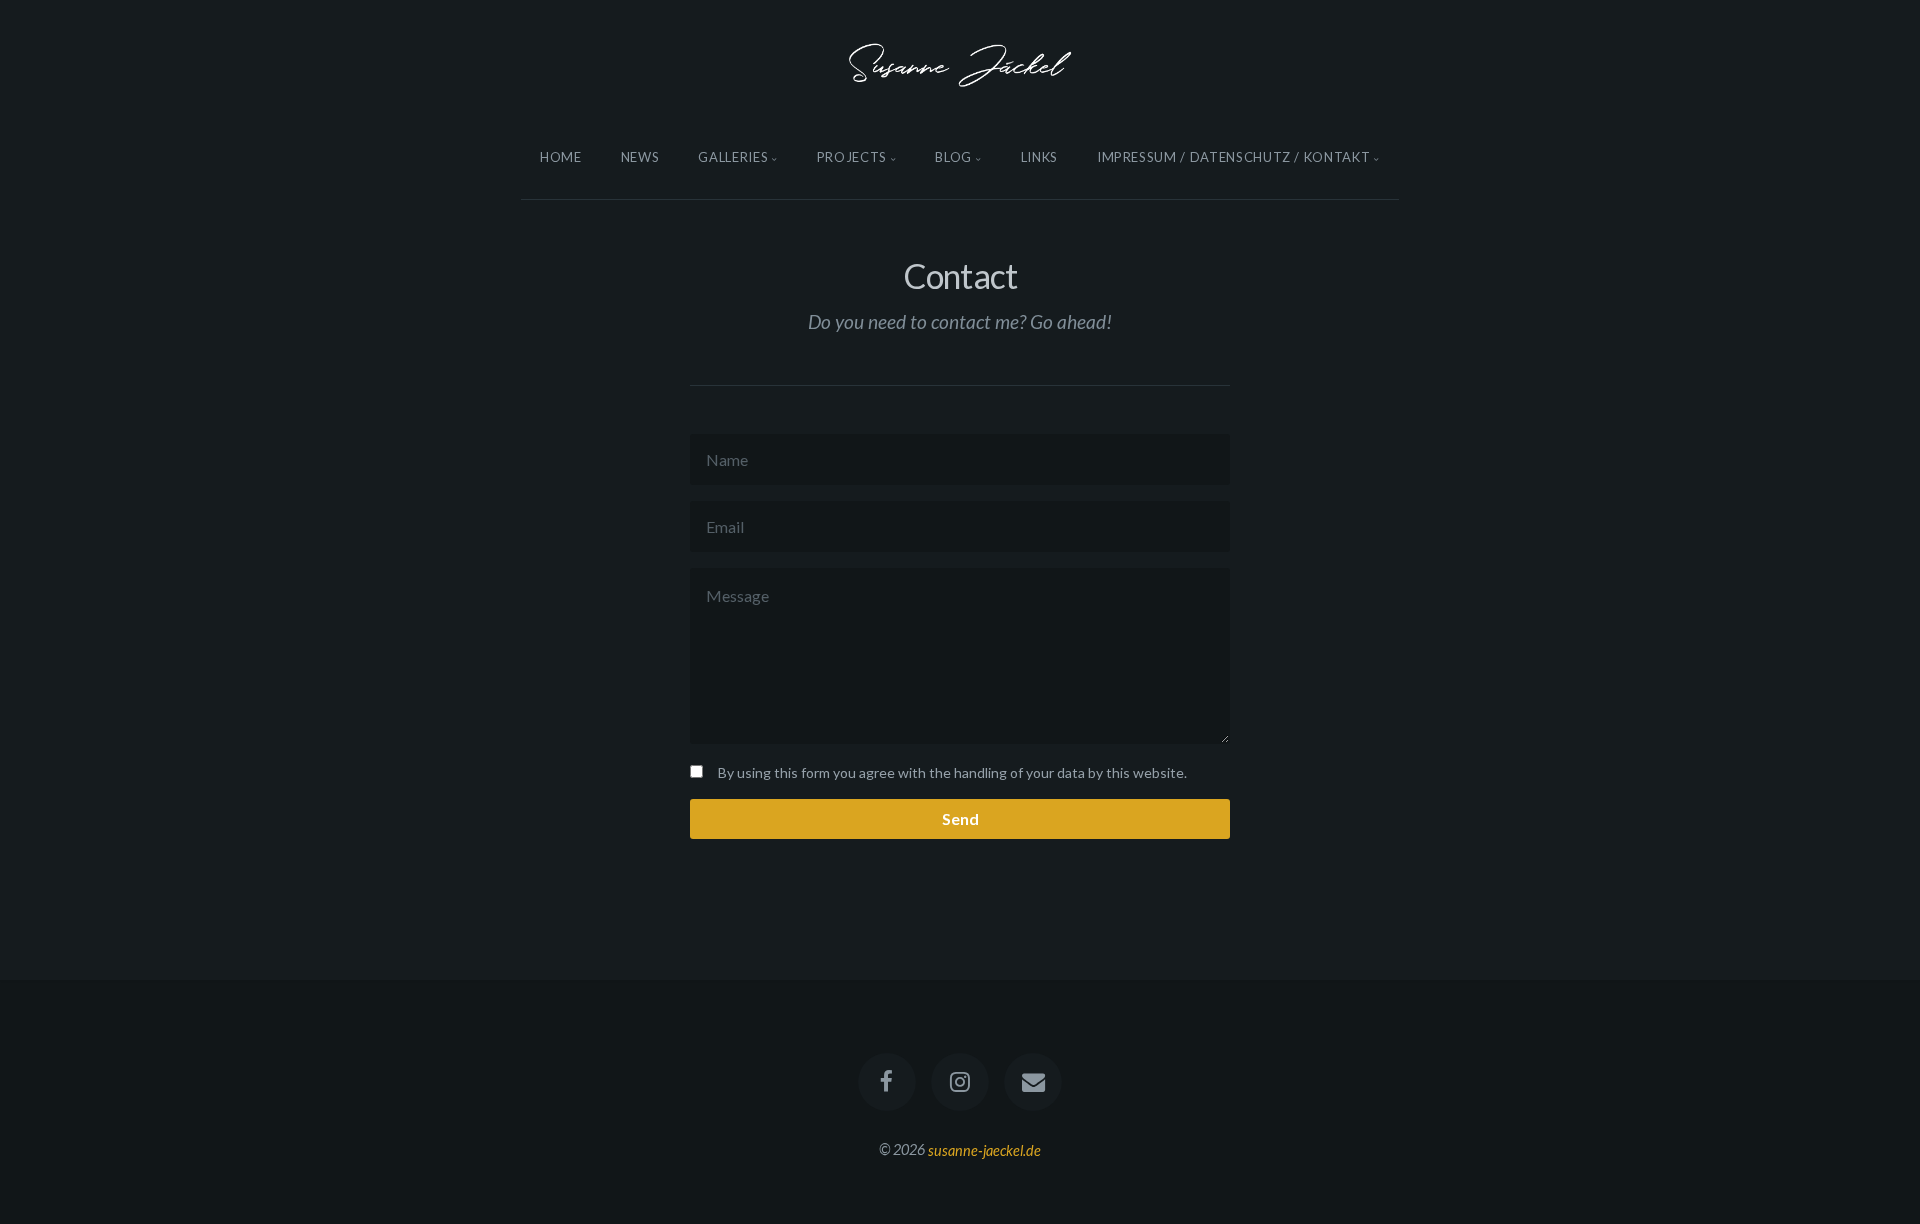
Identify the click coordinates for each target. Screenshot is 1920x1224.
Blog (953, 157)
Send (960, 818)
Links (1039, 157)
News (640, 157)
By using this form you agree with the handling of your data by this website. (952, 772)
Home (561, 157)
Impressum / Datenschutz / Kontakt (1233, 157)
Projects (852, 157)
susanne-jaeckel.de (984, 1149)
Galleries (733, 157)
